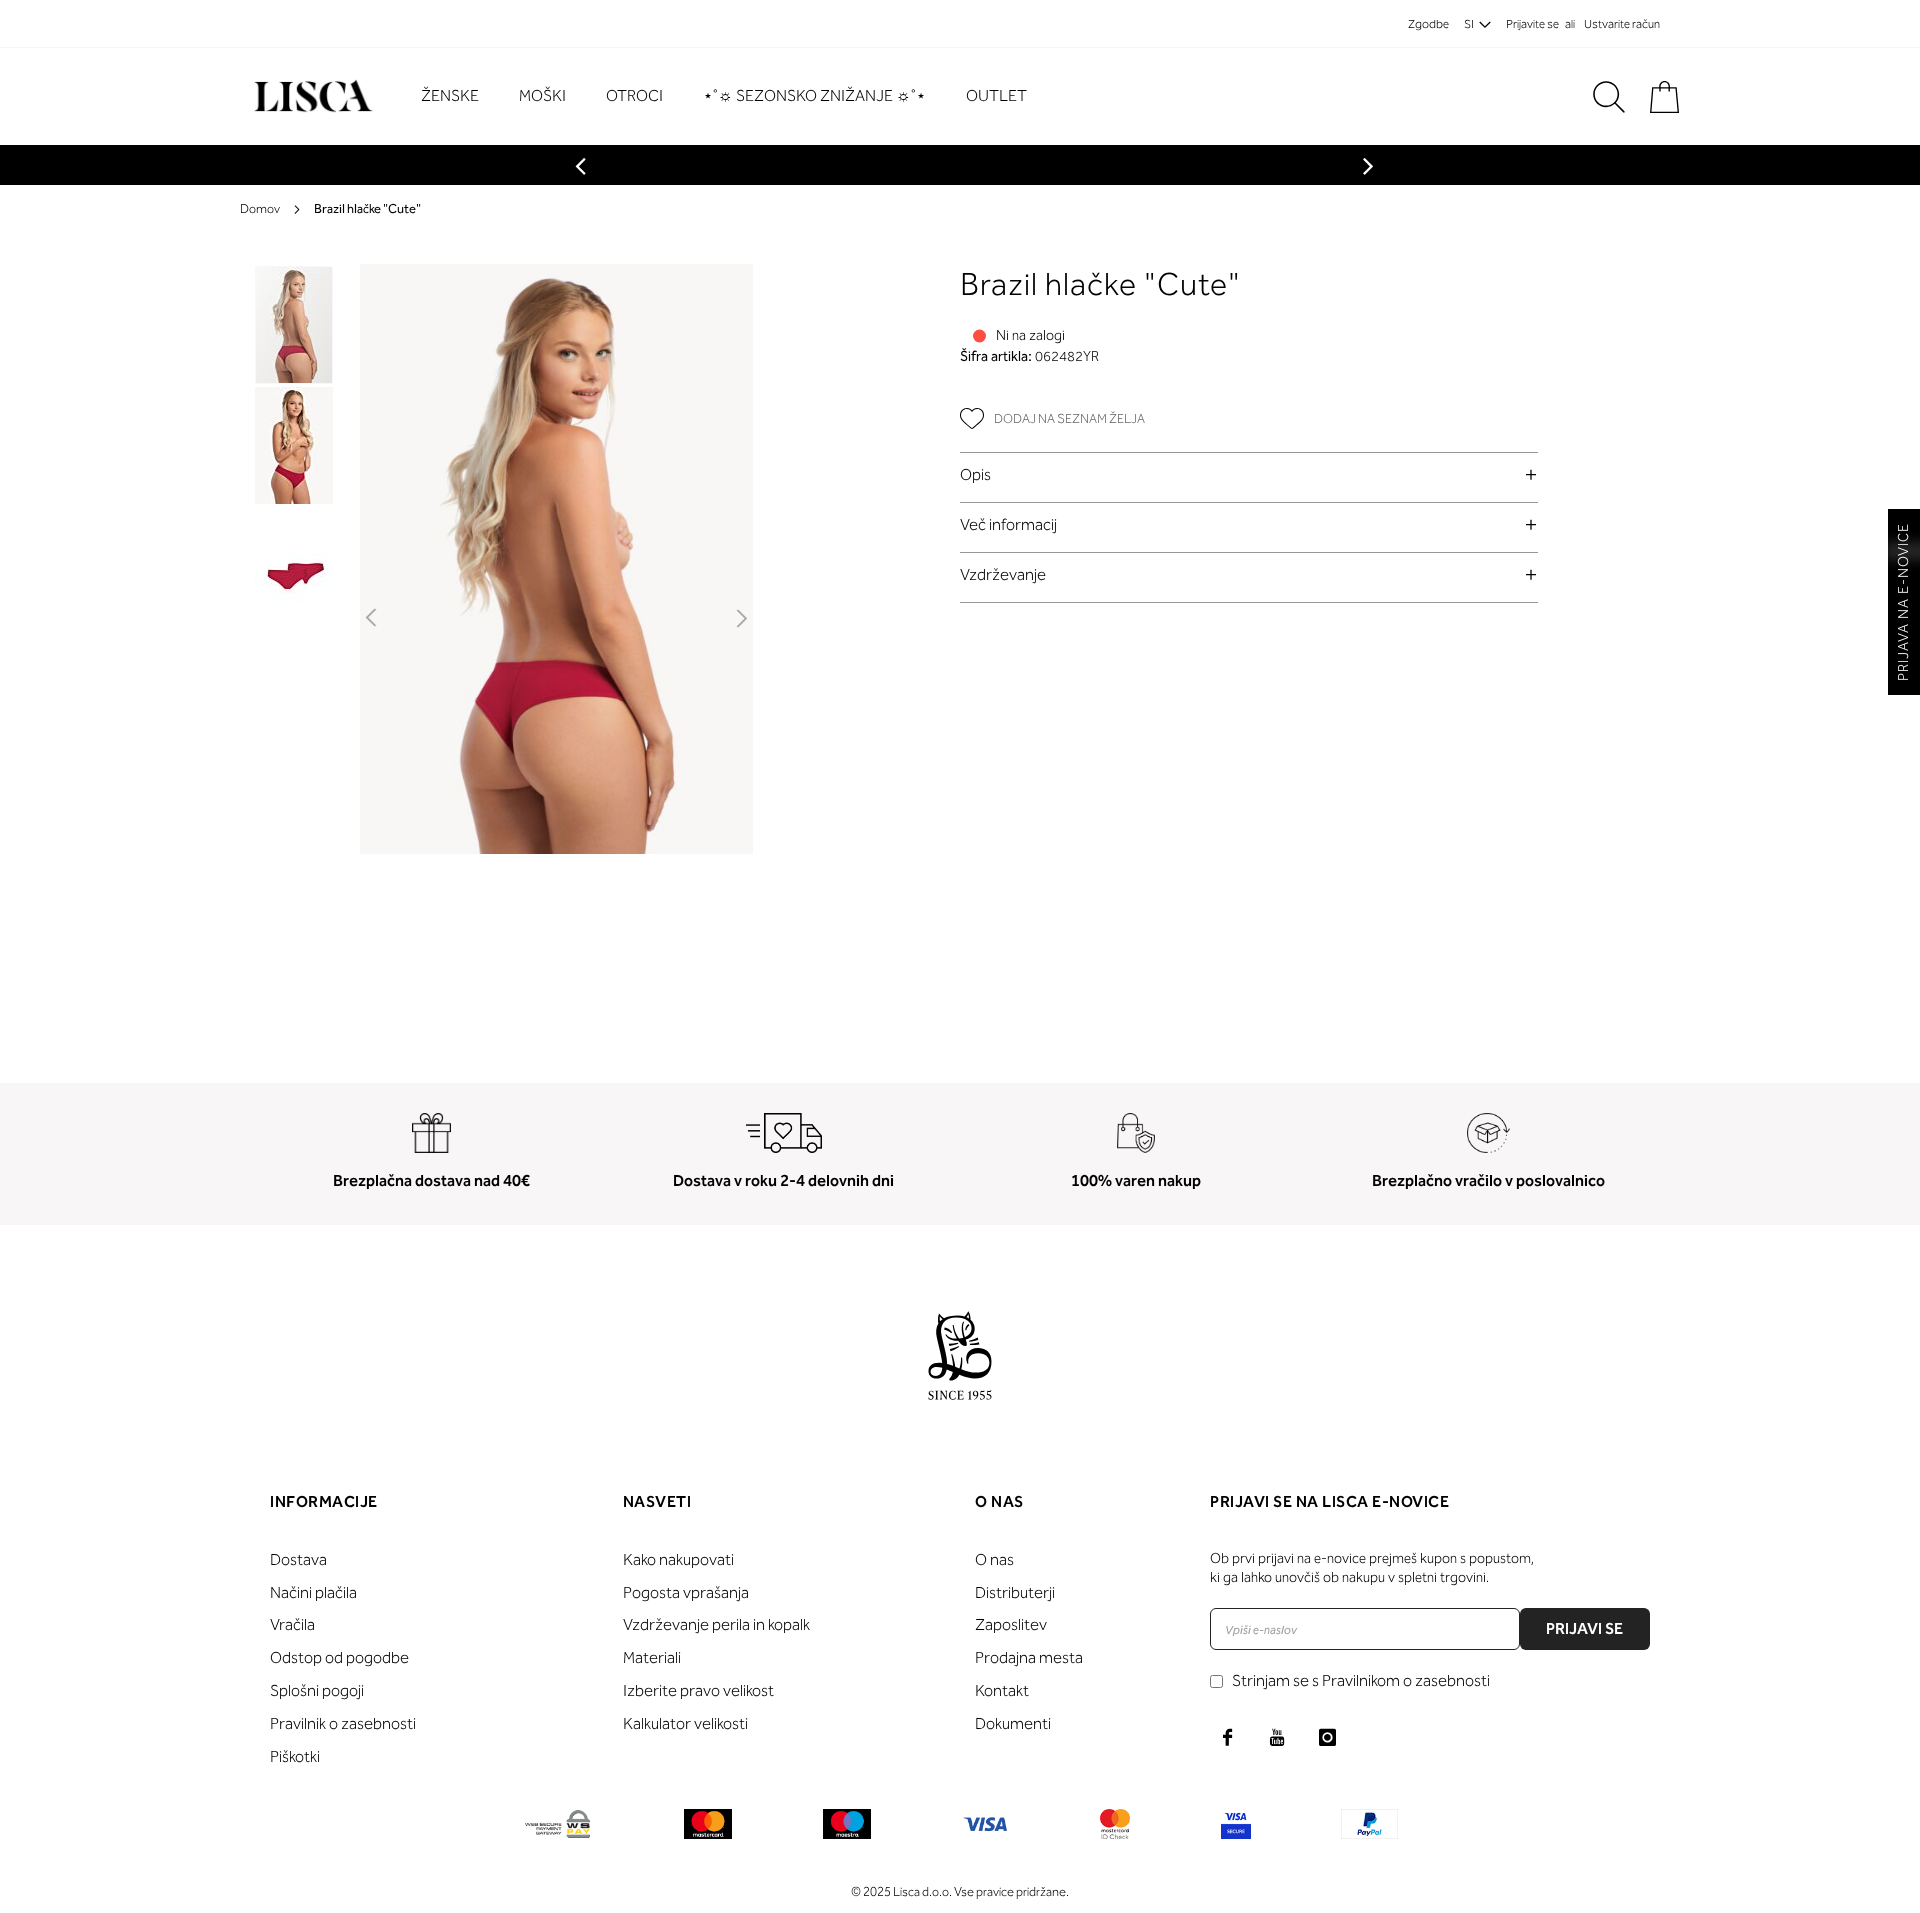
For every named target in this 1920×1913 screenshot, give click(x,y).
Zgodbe (1428, 24)
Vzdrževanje (1003, 574)
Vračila (292, 1624)
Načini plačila (313, 1592)
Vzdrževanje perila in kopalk (716, 1624)
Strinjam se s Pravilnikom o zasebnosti (1361, 1680)
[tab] (1249, 474)
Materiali (652, 1657)
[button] (372, 619)
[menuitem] (460, 96)
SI (1469, 24)
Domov (260, 208)
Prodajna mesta (1029, 1657)
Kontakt (1002, 1690)
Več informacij (1008, 524)
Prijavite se (1532, 24)
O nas (994, 1559)
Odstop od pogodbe (339, 1657)
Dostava (298, 1559)
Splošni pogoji (317, 1690)
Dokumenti (1013, 1723)
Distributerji (1015, 1592)
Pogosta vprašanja (686, 1592)
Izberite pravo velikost (698, 1690)
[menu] (734, 96)
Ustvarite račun (1622, 24)
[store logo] (310, 96)
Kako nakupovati (678, 1559)
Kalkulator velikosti (685, 1723)
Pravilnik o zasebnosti (343, 1723)
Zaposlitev (1011, 1624)
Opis (975, 474)
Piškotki (295, 1756)
